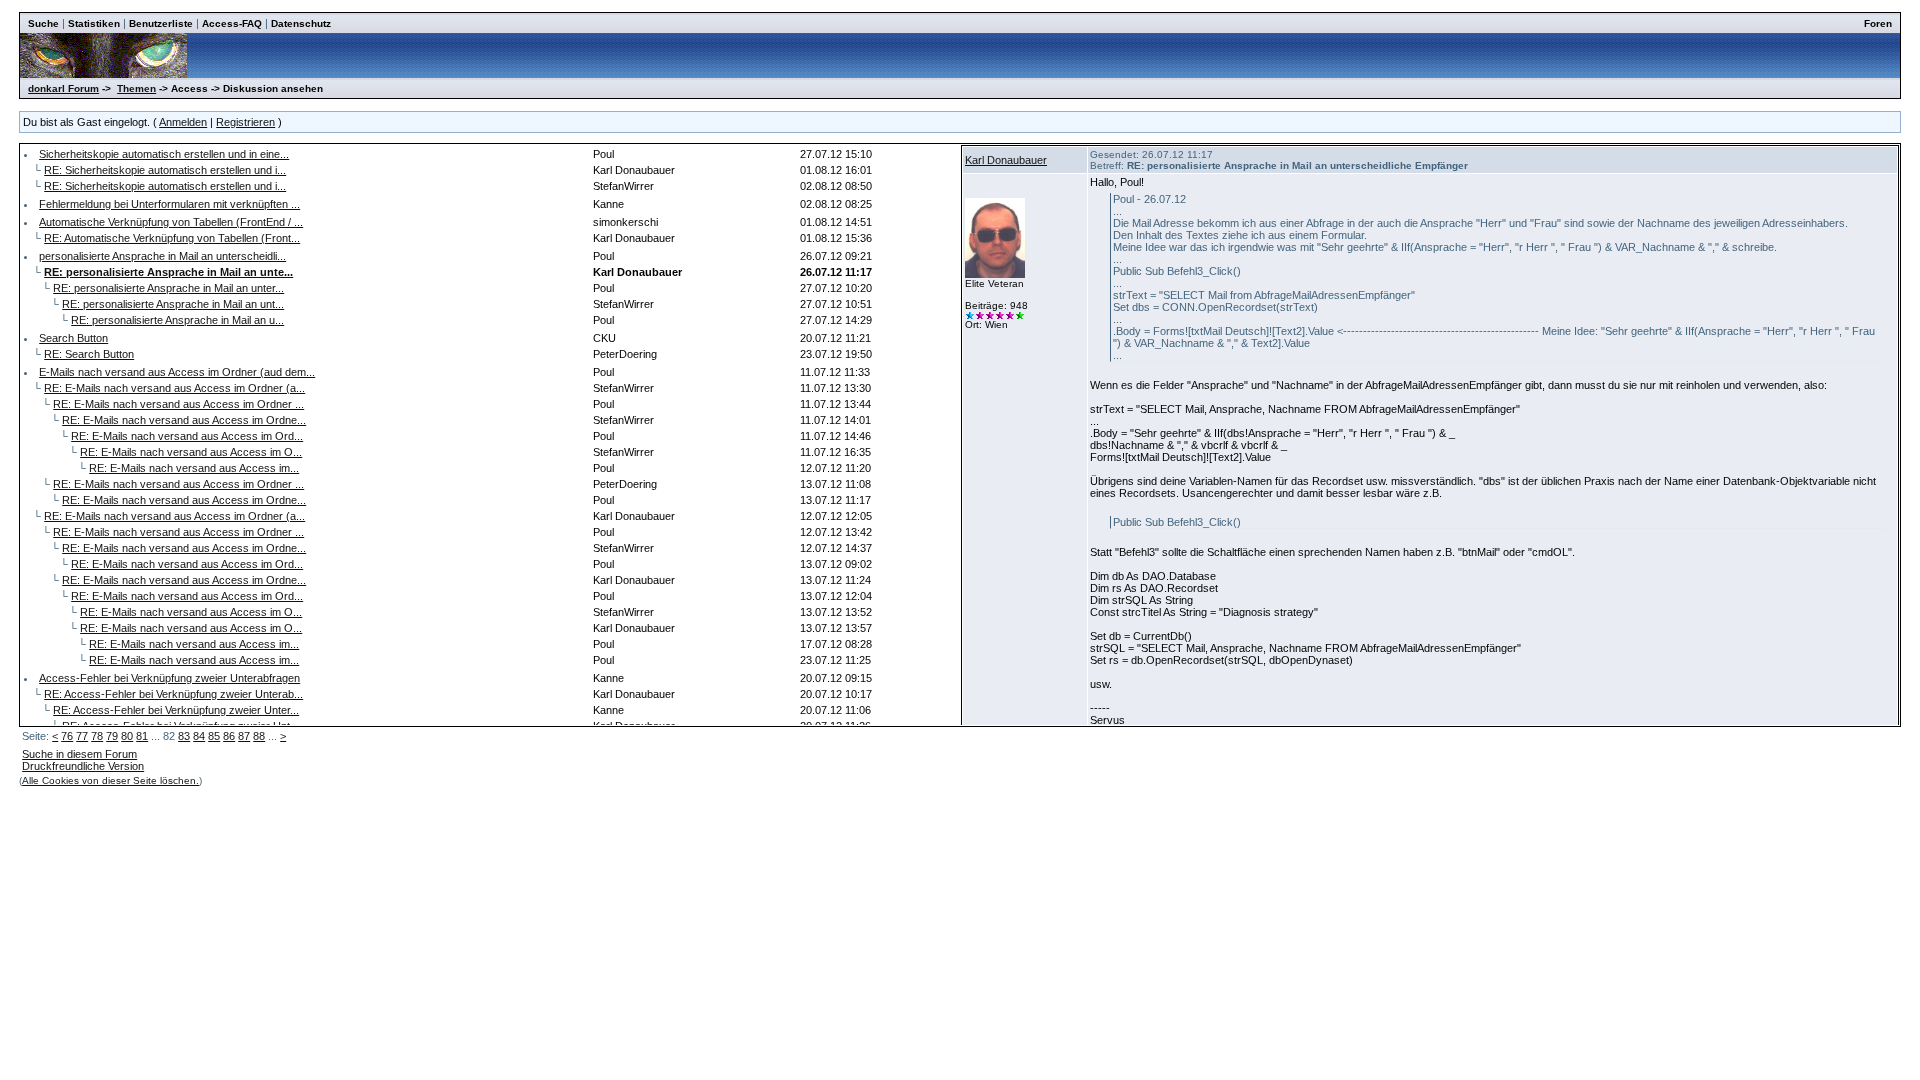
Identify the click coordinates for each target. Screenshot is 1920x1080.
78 (97, 736)
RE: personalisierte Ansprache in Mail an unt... (173, 304)
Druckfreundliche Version (83, 766)
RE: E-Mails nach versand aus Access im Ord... (187, 436)
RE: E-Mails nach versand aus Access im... (194, 468)
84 (199, 736)
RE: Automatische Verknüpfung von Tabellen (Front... (172, 238)
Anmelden (183, 122)
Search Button (73, 338)
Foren (1878, 23)
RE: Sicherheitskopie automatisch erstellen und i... (165, 170)
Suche (43, 23)
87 (244, 736)
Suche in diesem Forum (79, 754)
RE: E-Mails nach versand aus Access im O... (191, 452)
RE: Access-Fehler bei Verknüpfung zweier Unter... (176, 710)
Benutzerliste (161, 23)
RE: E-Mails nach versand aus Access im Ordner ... (178, 404)
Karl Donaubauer (1006, 160)
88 (259, 736)
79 (112, 736)
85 (214, 736)
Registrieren (245, 122)
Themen (136, 88)
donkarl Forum (63, 88)
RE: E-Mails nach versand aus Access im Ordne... (184, 420)
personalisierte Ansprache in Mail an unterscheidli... (162, 256)
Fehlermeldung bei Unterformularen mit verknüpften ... (169, 204)
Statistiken (94, 23)
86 (229, 736)
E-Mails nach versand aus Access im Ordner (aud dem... (177, 372)
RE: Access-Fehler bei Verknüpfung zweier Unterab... (173, 694)
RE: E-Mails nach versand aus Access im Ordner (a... (174, 388)
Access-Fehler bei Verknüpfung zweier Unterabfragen (169, 678)
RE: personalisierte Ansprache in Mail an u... (177, 320)
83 (184, 736)
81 (142, 736)
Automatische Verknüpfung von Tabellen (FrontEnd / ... (171, 222)
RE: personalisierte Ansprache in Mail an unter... (168, 288)
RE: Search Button (89, 354)
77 (82, 736)
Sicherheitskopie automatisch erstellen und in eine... (164, 154)
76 (67, 736)
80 (127, 736)
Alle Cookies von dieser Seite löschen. (110, 780)
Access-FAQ (232, 23)
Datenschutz (301, 23)
